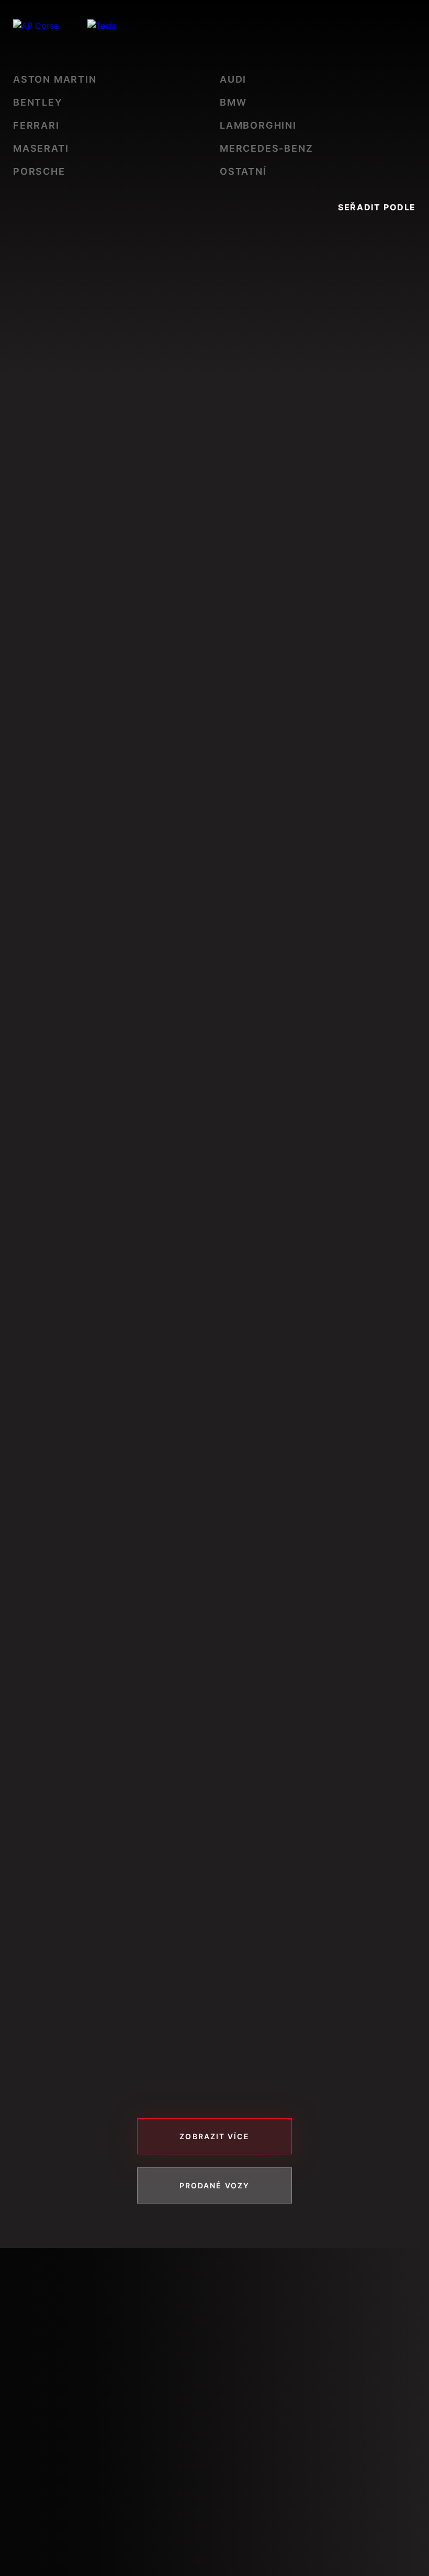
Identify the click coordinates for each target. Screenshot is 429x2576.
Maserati (41, 148)
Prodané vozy (214, 2185)
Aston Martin (55, 79)
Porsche (39, 171)
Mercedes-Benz (266, 148)
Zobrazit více (214, 2136)
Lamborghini (258, 125)
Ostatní (243, 171)
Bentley (38, 102)
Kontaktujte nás (84, 2523)
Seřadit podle (377, 207)
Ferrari (36, 125)
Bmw (233, 102)
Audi (233, 79)
